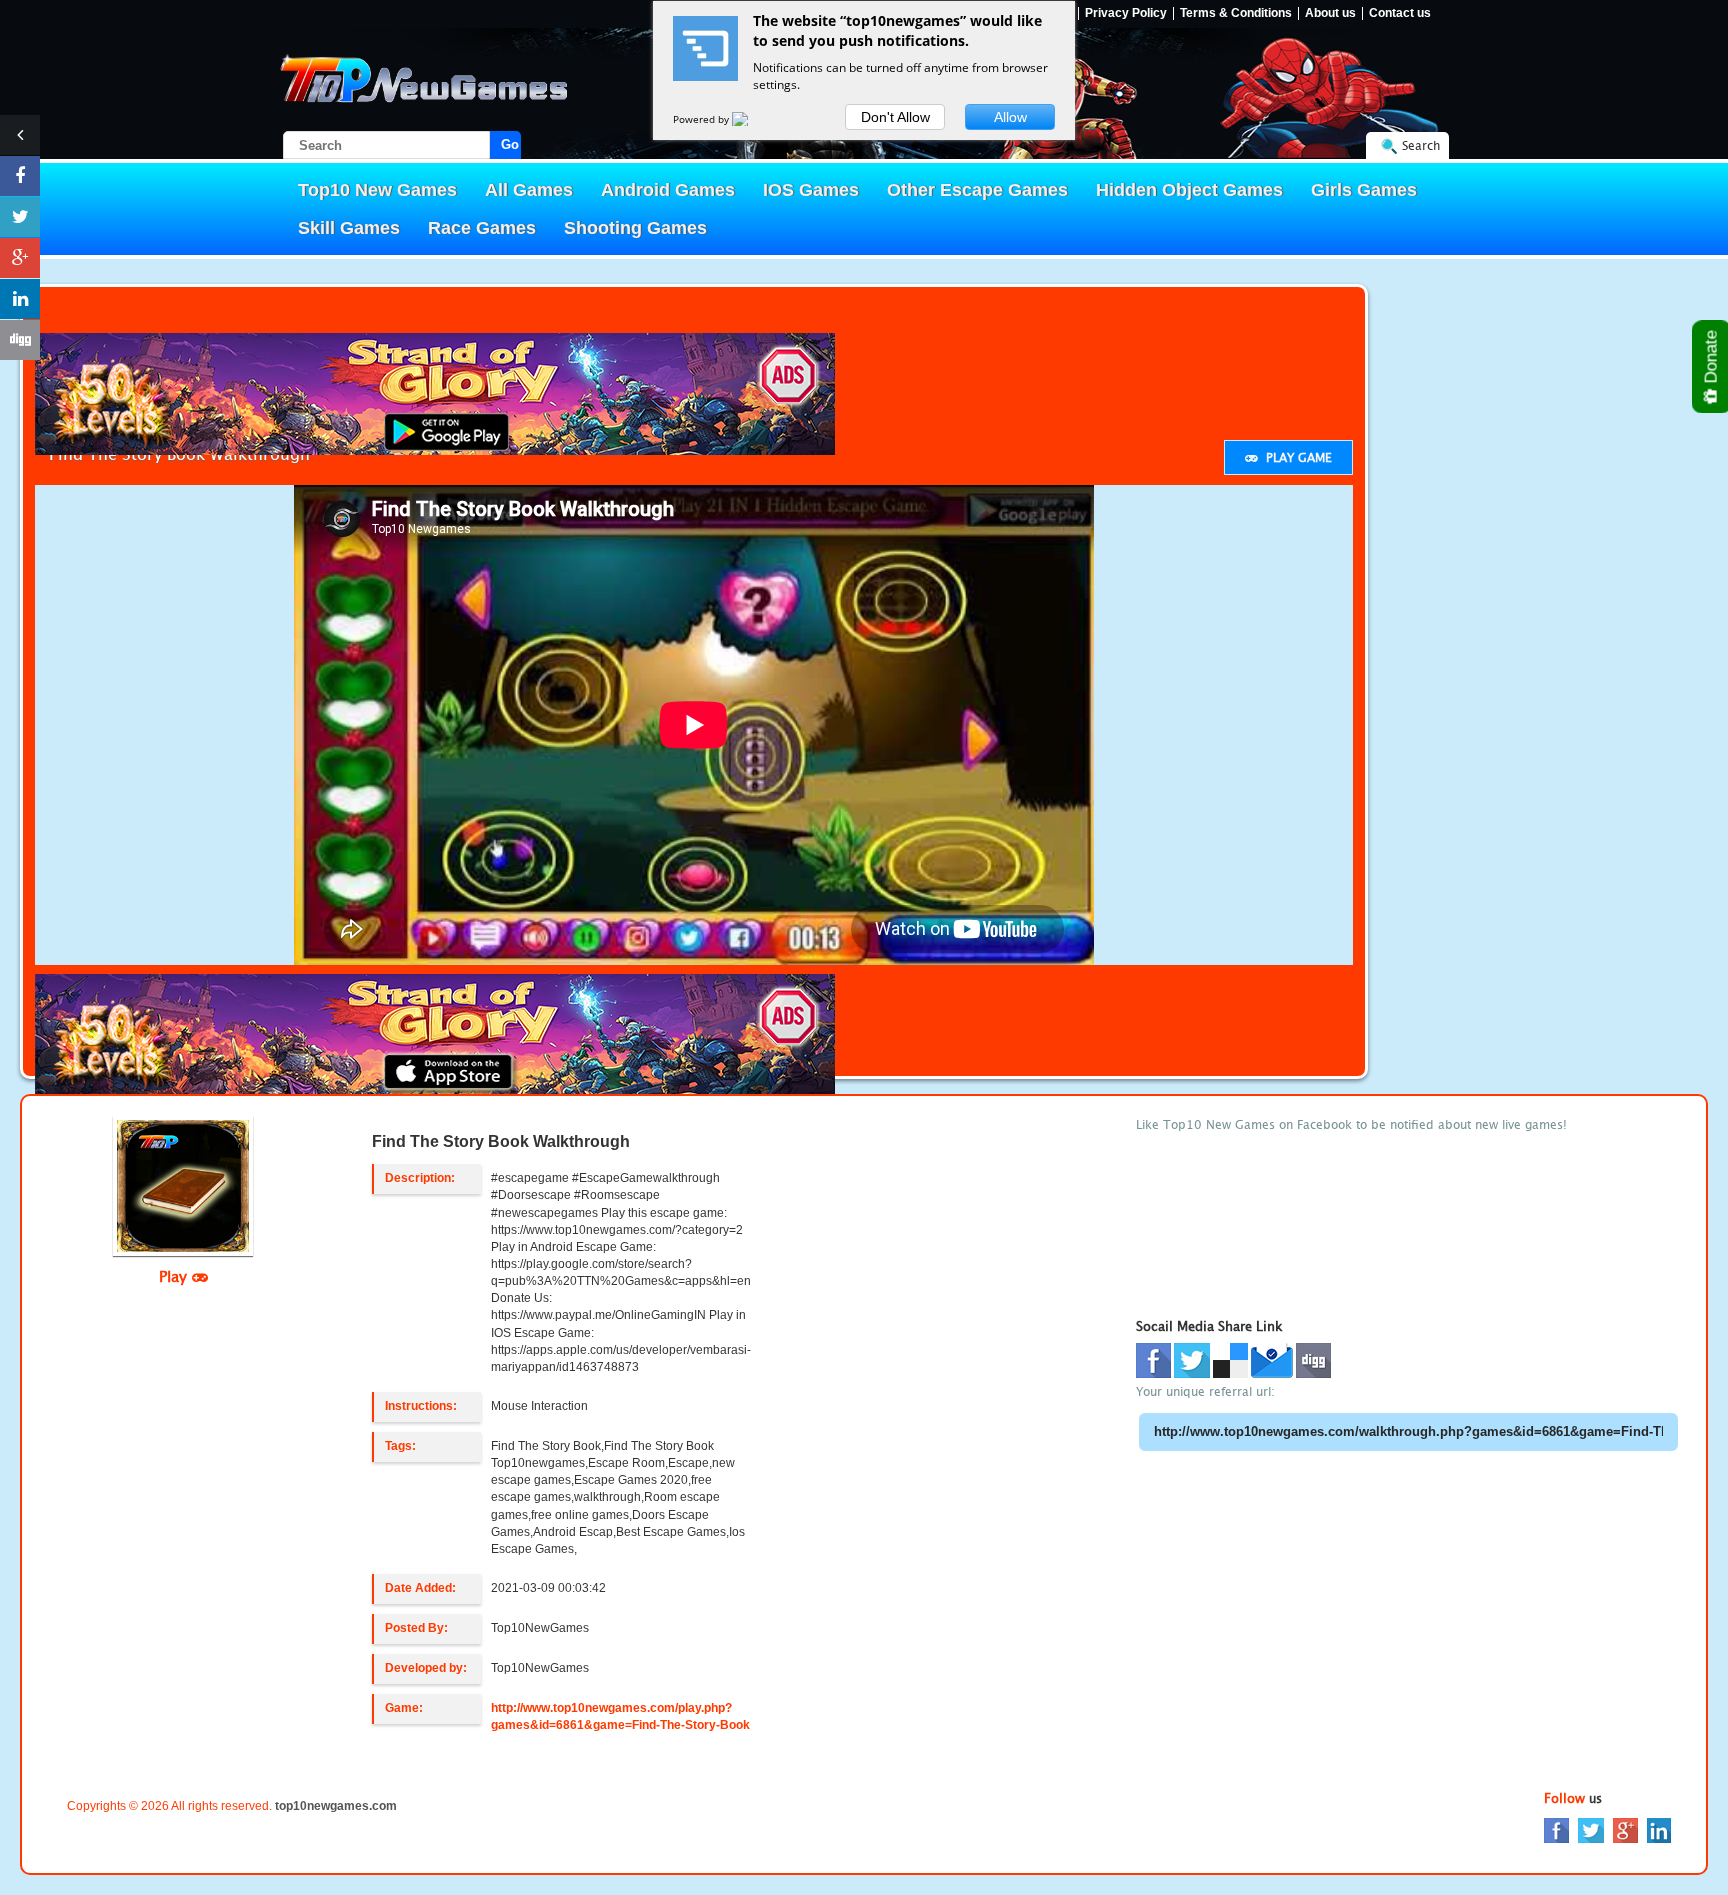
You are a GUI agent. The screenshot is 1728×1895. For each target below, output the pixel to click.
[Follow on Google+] (20, 258)
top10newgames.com (336, 1806)
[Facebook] (1556, 1829)
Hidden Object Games (1189, 190)
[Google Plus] (1625, 1829)
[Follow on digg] (20, 340)
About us (1330, 13)
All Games (529, 190)
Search (1421, 145)
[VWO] (752, 119)
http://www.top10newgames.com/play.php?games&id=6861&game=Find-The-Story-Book (620, 1716)
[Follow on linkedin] (20, 299)
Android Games (668, 190)
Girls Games (1364, 190)
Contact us (1400, 13)
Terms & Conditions (1236, 13)
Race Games (482, 228)
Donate (1711, 359)
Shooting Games (635, 228)
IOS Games (811, 190)
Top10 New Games (377, 190)
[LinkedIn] (1659, 1829)
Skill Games (349, 228)
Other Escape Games (977, 190)
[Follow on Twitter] (20, 217)
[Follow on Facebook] (20, 176)
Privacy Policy (1126, 13)
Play (175, 1276)
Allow (1010, 117)
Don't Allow (895, 117)
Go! (511, 144)
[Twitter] (1591, 1829)
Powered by (702, 119)
